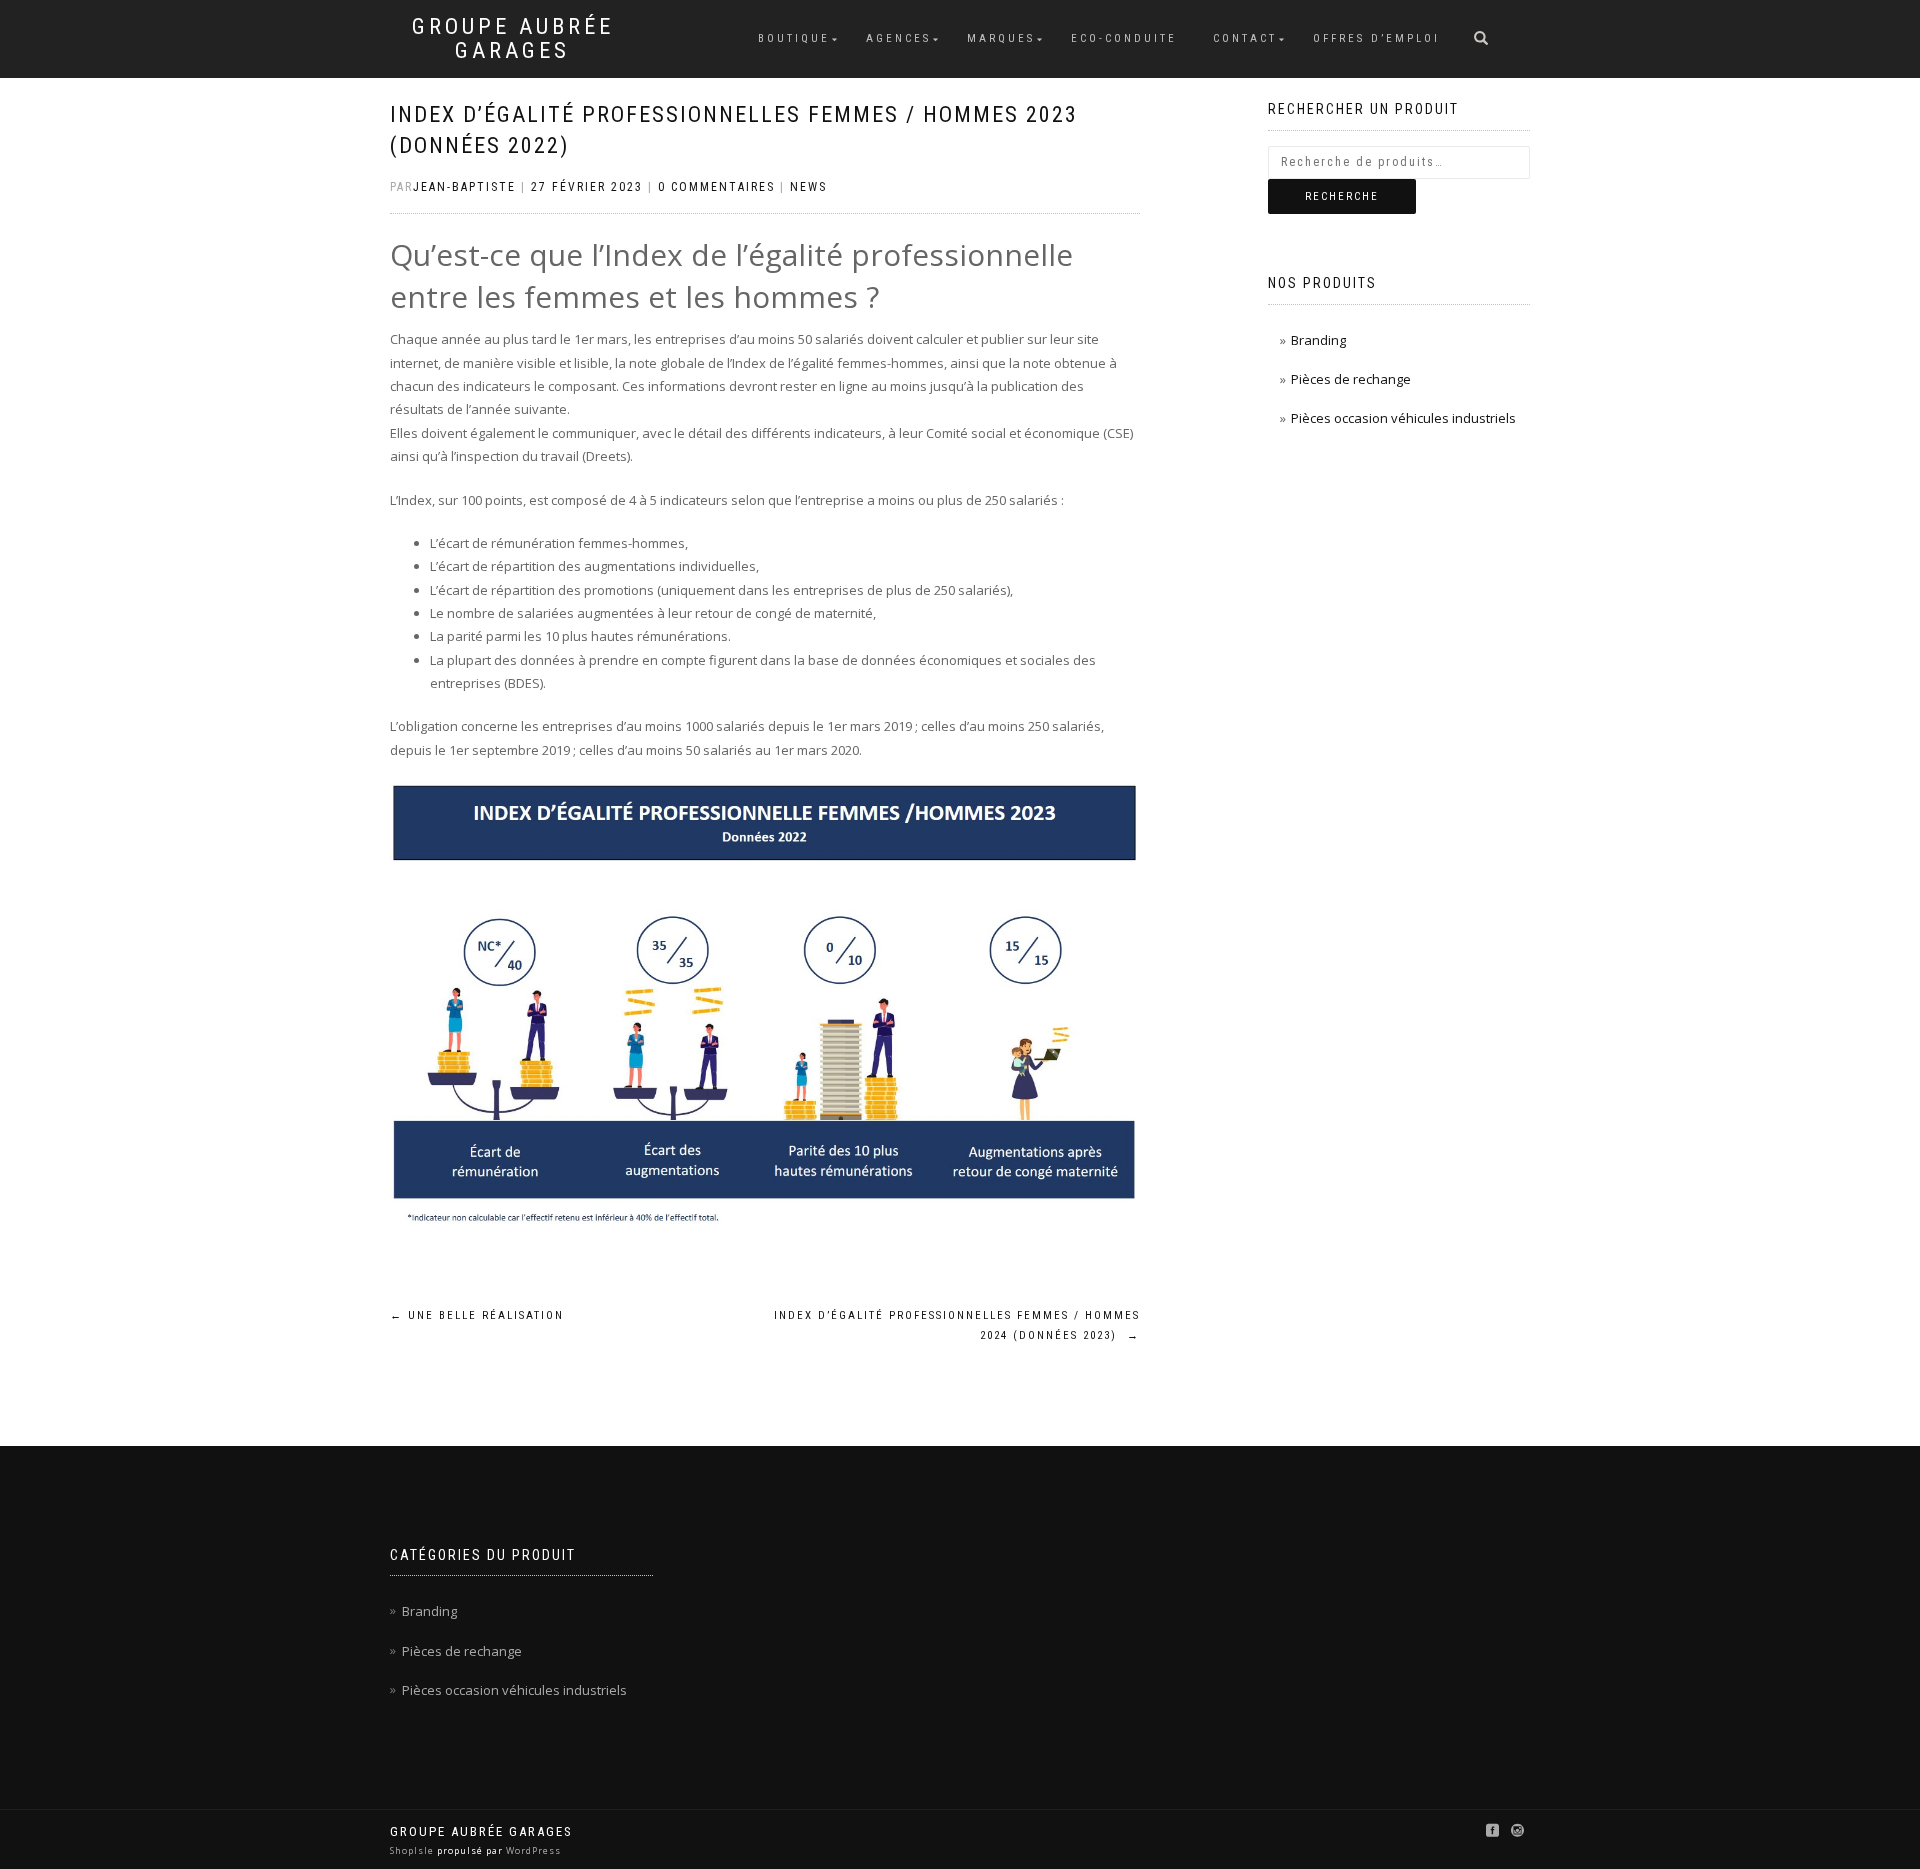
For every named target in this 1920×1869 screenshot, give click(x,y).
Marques (1001, 38)
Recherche (1342, 196)
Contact (1245, 38)
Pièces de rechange (1351, 379)
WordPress (532, 1850)
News (808, 187)
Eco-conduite (1124, 38)
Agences (898, 38)
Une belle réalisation (477, 1315)
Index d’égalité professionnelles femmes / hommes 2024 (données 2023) (957, 1325)
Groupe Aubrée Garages (513, 39)
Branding (1318, 340)
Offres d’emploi (1376, 38)
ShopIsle (413, 1850)
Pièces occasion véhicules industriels (1403, 418)
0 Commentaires (716, 187)
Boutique (794, 38)
